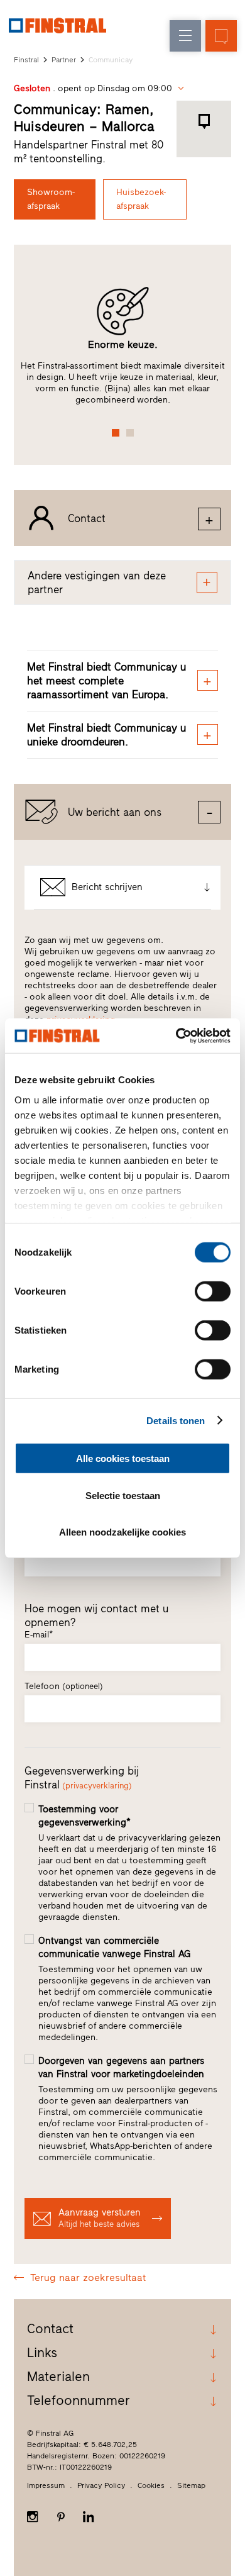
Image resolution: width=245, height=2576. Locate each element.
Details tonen (176, 1420)
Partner (64, 60)
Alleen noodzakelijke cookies (122, 1532)
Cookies (151, 2485)
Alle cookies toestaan (123, 1458)
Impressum (46, 2485)
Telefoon (64, 1686)
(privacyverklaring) (97, 1786)
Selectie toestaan (123, 1495)
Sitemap (191, 2485)
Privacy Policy (101, 2485)
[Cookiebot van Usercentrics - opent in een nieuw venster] (176, 1035)
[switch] (213, 1291)
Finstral (26, 60)
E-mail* (39, 1635)
